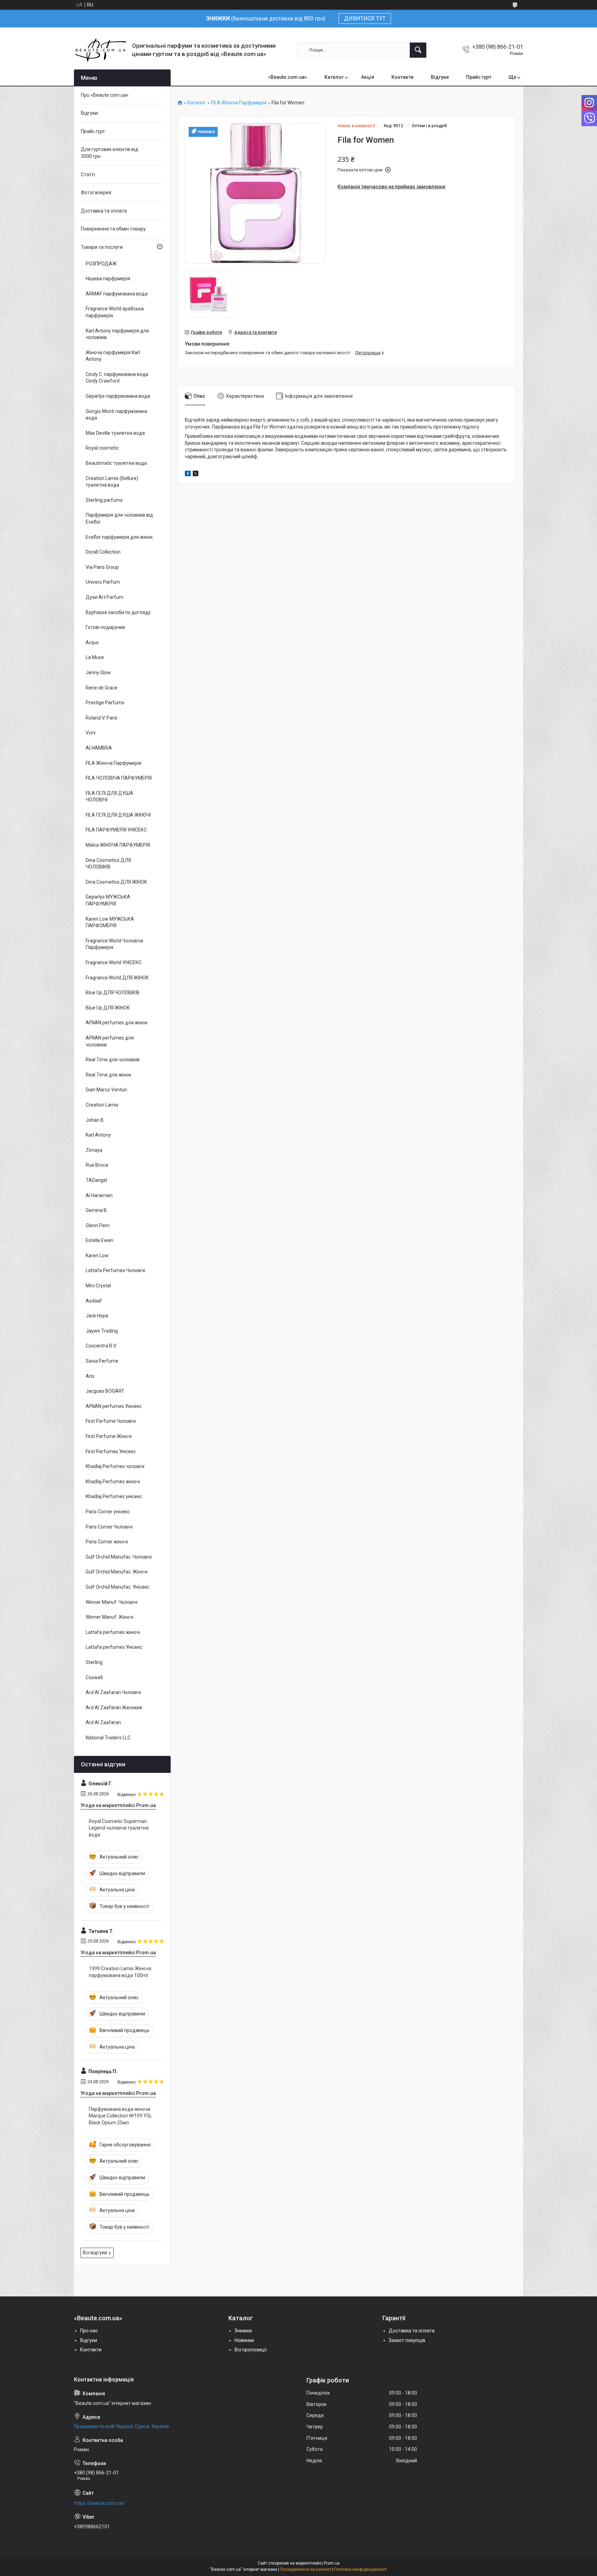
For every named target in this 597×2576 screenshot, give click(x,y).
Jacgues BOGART (105, 1391)
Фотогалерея (96, 192)
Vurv (91, 733)
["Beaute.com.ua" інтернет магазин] (100, 50)
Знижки (243, 2331)
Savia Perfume (102, 1361)
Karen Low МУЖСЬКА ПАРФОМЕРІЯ (110, 922)
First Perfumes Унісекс (111, 1451)
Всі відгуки (95, 2253)
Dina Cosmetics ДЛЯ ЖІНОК (116, 882)
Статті (88, 175)
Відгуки (440, 77)
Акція (368, 77)
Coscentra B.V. (101, 1346)
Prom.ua (332, 2563)
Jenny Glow (98, 673)
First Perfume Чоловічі (111, 1421)
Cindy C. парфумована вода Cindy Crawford (117, 378)
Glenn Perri (98, 1225)
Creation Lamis (102, 1105)
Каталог (334, 77)
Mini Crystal (98, 1286)
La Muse (95, 657)
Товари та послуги (102, 247)
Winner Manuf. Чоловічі (112, 1602)
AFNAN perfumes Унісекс (114, 1406)
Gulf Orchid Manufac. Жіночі (117, 1572)
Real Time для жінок (108, 1075)
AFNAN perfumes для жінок (117, 1023)
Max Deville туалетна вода (115, 433)
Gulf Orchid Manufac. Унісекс (117, 1587)
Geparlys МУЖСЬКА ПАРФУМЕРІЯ (108, 900)
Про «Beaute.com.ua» (105, 95)
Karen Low (97, 1256)
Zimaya (94, 1150)
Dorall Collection (103, 552)
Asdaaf (94, 1301)
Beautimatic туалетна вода (116, 463)
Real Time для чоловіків (113, 1060)
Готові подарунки (105, 627)
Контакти (402, 77)
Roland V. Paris (102, 718)
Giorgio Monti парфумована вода (116, 415)
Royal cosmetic (102, 448)
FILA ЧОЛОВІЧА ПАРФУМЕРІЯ (119, 778)
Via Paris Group (102, 567)
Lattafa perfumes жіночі (113, 1632)
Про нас (89, 2331)
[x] (196, 474)
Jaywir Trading (102, 1331)
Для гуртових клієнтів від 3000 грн (110, 153)
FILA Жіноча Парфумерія (239, 103)
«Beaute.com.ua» (288, 77)
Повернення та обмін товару (113, 229)
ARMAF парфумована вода (117, 294)
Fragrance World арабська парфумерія (115, 312)
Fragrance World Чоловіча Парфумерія (114, 944)
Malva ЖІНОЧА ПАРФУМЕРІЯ (118, 845)
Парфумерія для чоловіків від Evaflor (119, 518)
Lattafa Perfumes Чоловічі (115, 1270)
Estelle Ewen (99, 1240)
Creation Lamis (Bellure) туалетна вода (112, 482)
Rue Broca (97, 1165)
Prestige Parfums (105, 703)
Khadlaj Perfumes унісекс (114, 1496)
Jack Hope (97, 1316)
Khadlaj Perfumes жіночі (113, 1482)
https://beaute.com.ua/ (99, 2503)
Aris (90, 1376)
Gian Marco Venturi (106, 1090)
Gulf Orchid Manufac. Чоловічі (119, 1557)
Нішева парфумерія (108, 279)
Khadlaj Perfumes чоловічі (115, 1466)
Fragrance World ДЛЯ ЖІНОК (117, 978)
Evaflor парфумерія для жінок (119, 537)
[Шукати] (418, 50)
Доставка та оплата (104, 211)
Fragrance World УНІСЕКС (114, 962)
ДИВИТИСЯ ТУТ (365, 18)
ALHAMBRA (99, 748)
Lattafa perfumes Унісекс (114, 1647)
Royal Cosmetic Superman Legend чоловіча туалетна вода (119, 1828)
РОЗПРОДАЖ (101, 264)
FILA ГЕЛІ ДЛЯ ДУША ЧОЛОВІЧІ (110, 797)
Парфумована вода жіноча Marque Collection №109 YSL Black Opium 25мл (120, 2116)
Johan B (95, 1120)
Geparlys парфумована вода (118, 396)
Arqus (92, 642)
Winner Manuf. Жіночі (110, 1617)
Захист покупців (407, 2340)
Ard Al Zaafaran (103, 1722)
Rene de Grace (102, 688)
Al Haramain (99, 1195)
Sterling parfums (104, 500)
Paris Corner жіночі (107, 1542)
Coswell (94, 1677)
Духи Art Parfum (105, 597)
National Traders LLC (108, 1738)
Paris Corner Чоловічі (109, 1527)
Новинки (244, 2340)
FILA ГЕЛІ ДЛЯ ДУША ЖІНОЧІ (118, 815)
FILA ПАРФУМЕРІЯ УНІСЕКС (116, 830)
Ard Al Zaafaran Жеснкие (114, 1708)
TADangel (96, 1180)
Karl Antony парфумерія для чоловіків (117, 334)
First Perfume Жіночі (109, 1436)
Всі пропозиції (251, 2350)
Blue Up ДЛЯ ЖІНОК (108, 1008)
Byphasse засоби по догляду (118, 612)
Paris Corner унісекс (108, 1512)
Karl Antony (98, 1135)
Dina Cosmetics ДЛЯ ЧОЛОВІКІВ (108, 864)
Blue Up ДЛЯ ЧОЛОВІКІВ (113, 993)
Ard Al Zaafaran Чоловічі (113, 1692)
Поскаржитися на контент (306, 2569)
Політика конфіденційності (361, 2569)
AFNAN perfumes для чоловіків (110, 1041)
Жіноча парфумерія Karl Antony (113, 356)
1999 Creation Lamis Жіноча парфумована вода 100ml (120, 1972)
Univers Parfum (103, 582)
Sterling (94, 1662)
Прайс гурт (479, 77)
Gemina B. (97, 1210)
